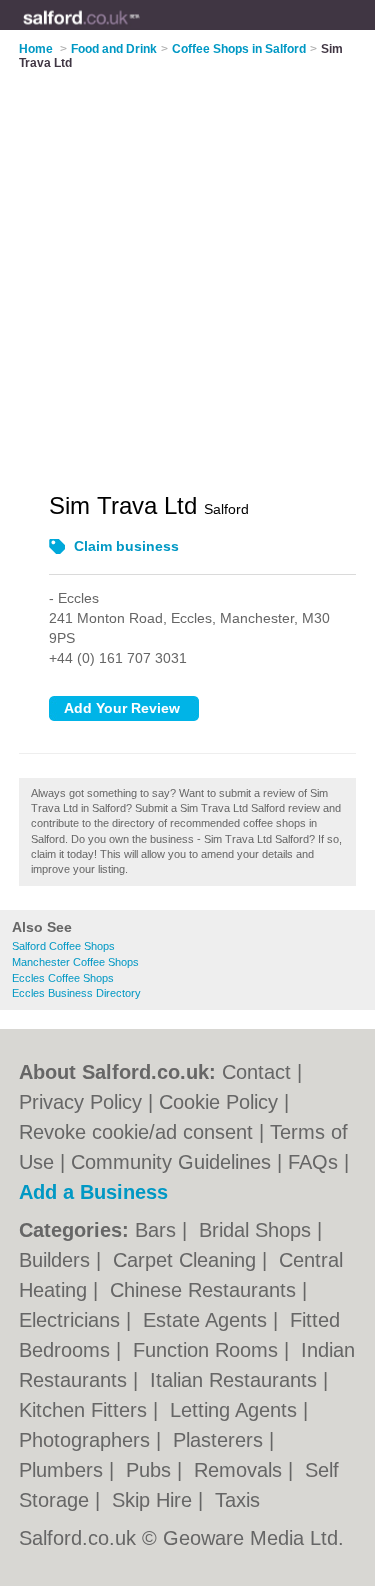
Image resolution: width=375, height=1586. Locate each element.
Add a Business (93, 1192)
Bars (158, 1230)
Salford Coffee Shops (63, 946)
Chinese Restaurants (206, 1290)
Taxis (237, 1500)
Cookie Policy (218, 1102)
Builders (57, 1260)
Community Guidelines (171, 1162)
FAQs (313, 1162)
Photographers (87, 1440)
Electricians (72, 1320)
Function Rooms (208, 1350)
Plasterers (221, 1440)
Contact (256, 1072)
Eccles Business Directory (76, 993)
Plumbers (64, 1470)
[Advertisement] (187, 268)
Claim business (126, 546)
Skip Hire (155, 1500)
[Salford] (140, 31)
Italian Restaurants (236, 1380)
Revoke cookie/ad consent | (144, 1132)
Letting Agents (236, 1410)
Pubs (151, 1470)
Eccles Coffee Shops (63, 978)
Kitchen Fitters (86, 1410)
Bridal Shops (258, 1230)
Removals (241, 1470)
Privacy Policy (80, 1102)
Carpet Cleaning (187, 1260)
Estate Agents (208, 1320)
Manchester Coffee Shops (75, 962)
